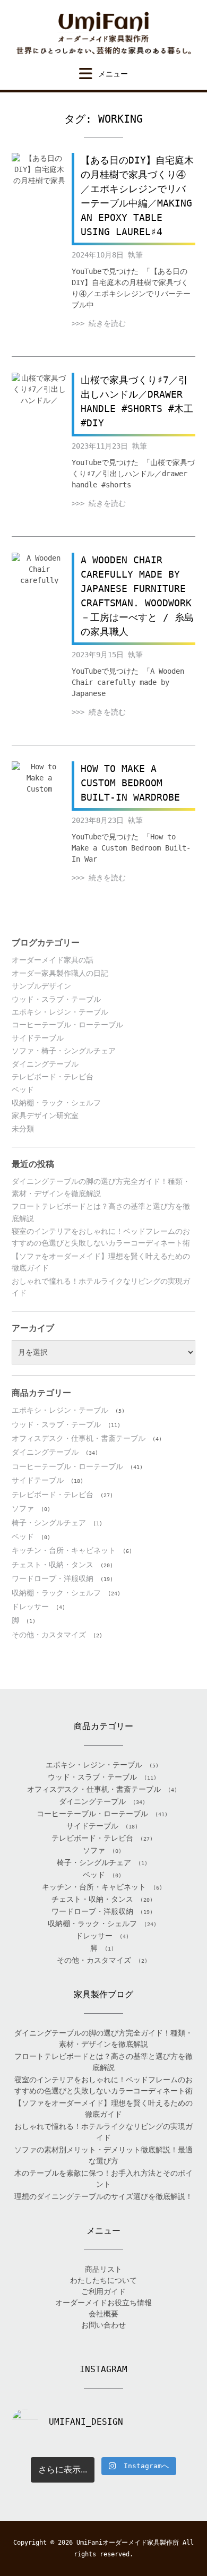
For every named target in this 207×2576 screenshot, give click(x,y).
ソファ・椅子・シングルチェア (64, 1051)
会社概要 (103, 2314)
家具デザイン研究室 (45, 1115)
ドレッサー (30, 1607)
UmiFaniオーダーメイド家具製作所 (128, 2543)
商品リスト (103, 2269)
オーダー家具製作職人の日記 (60, 973)
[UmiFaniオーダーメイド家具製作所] (103, 33)
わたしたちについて (103, 2280)
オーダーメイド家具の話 (53, 960)
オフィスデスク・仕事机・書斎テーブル (79, 1438)
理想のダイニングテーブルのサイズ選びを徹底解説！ (103, 2196)
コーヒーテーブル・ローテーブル (67, 1025)
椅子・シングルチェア (49, 1523)
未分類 (23, 1129)
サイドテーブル (38, 1038)
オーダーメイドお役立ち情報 (103, 2303)
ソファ (23, 1508)
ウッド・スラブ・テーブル (56, 999)
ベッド (23, 1089)
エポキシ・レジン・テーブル (60, 1012)
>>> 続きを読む (99, 323)
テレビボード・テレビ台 (53, 1077)
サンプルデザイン (41, 986)
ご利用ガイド (103, 2291)
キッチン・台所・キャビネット (64, 1550)
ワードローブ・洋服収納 (53, 1578)
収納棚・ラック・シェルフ (56, 1103)
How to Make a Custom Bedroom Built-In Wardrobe (130, 783)
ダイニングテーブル (45, 1064)
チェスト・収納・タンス (53, 1565)
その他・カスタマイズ (49, 1635)
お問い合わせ (103, 2325)
